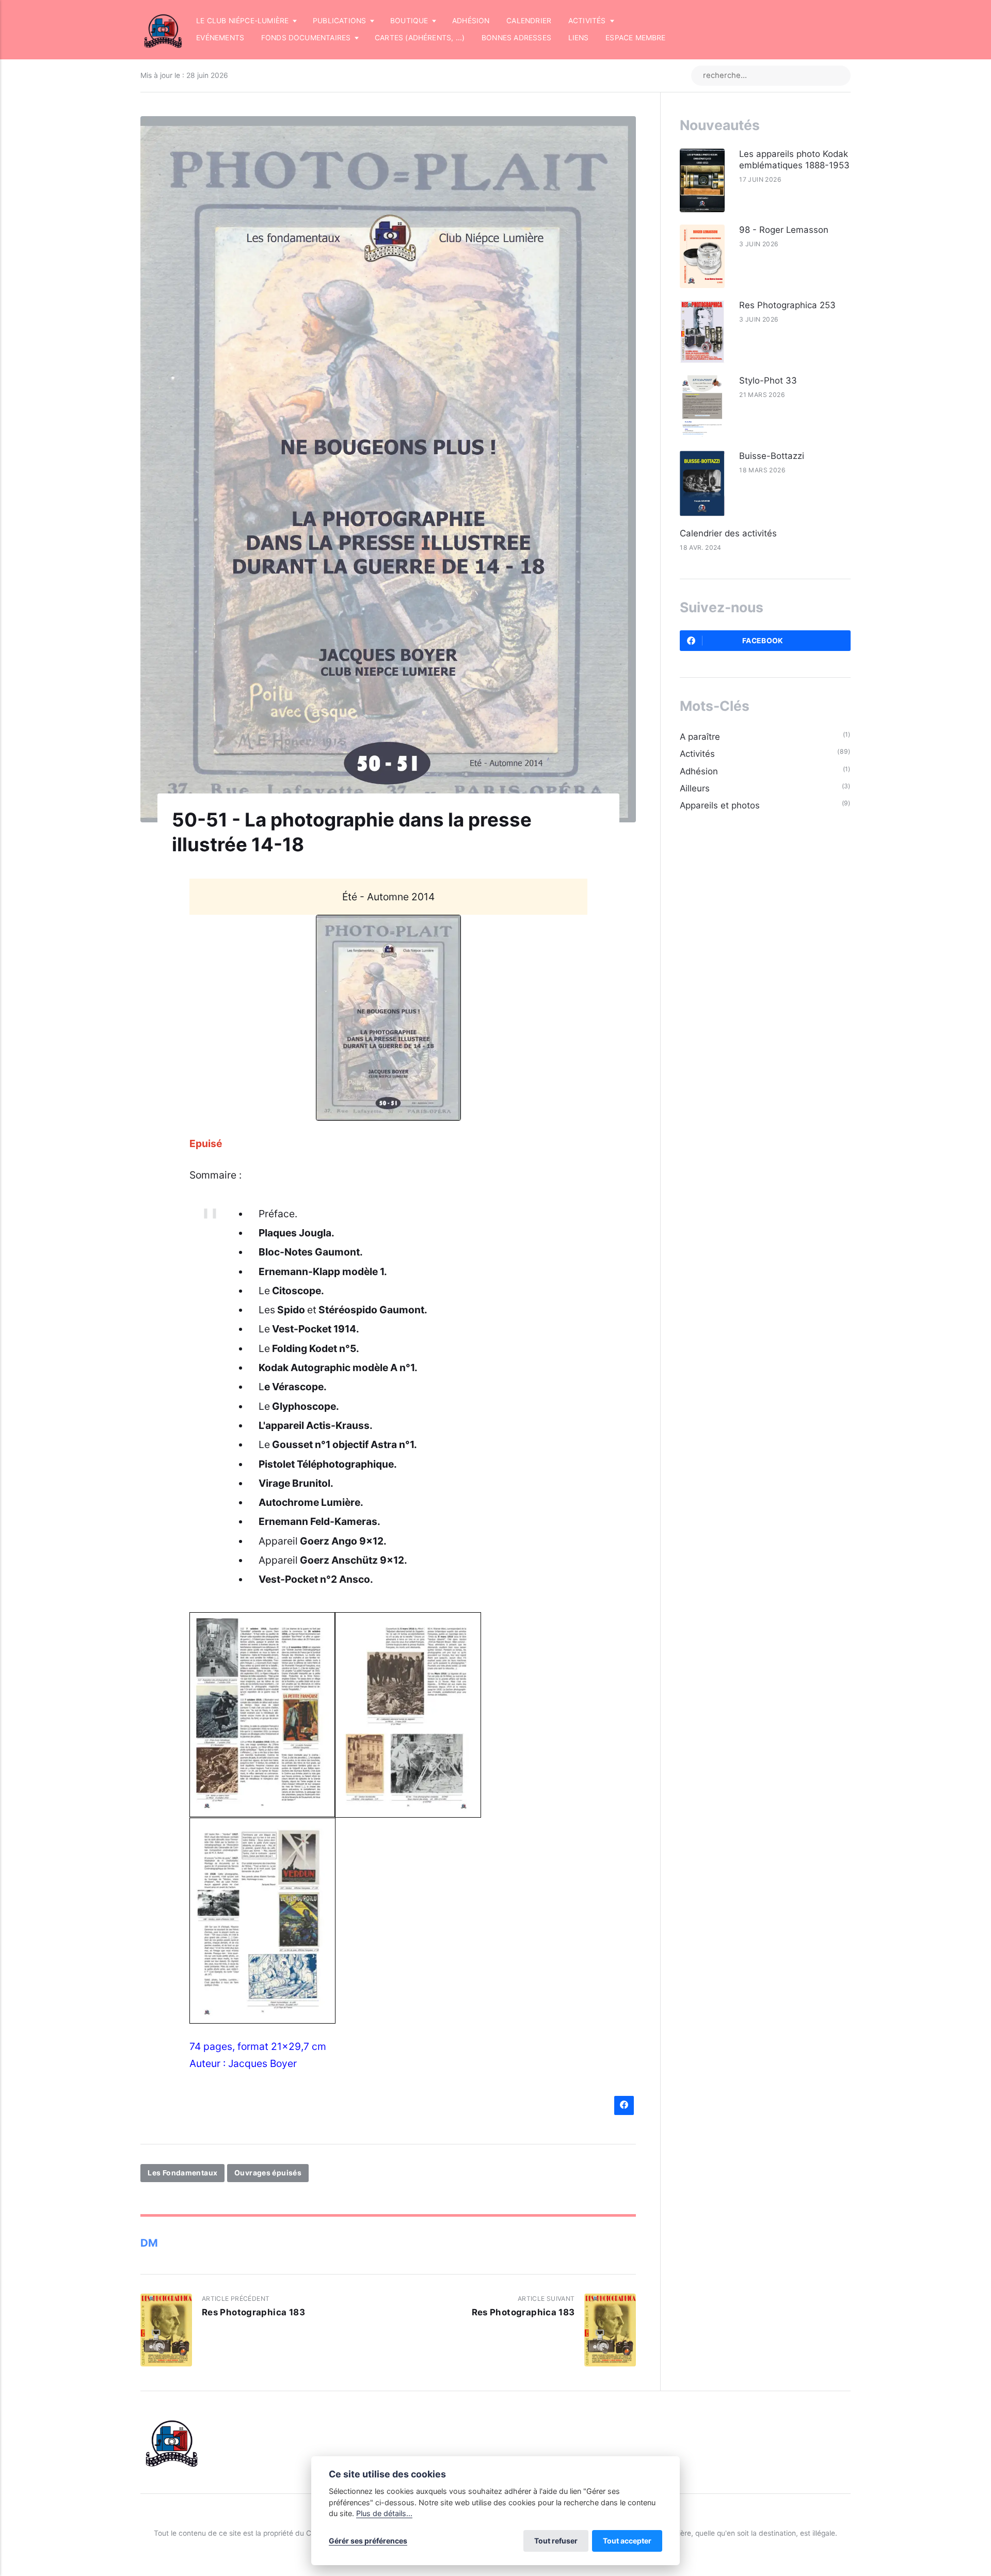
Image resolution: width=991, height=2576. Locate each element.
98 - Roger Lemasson (784, 230)
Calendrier (529, 21)
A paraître (700, 737)
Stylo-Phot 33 (768, 380)
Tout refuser (556, 2541)
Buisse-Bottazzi (772, 456)
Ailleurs (695, 788)
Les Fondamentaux (182, 2173)
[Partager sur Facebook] (624, 2105)
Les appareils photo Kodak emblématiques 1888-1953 (794, 160)
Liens (579, 38)
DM (149, 2243)
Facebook (763, 641)
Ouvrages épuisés (268, 2173)
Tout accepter (627, 2541)
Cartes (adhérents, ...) (420, 38)
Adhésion (471, 21)
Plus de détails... (384, 2513)
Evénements (220, 38)
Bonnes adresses (516, 38)
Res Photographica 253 (787, 305)
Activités (697, 754)
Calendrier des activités (728, 533)
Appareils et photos (720, 805)
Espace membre (636, 38)
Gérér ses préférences (368, 2541)
